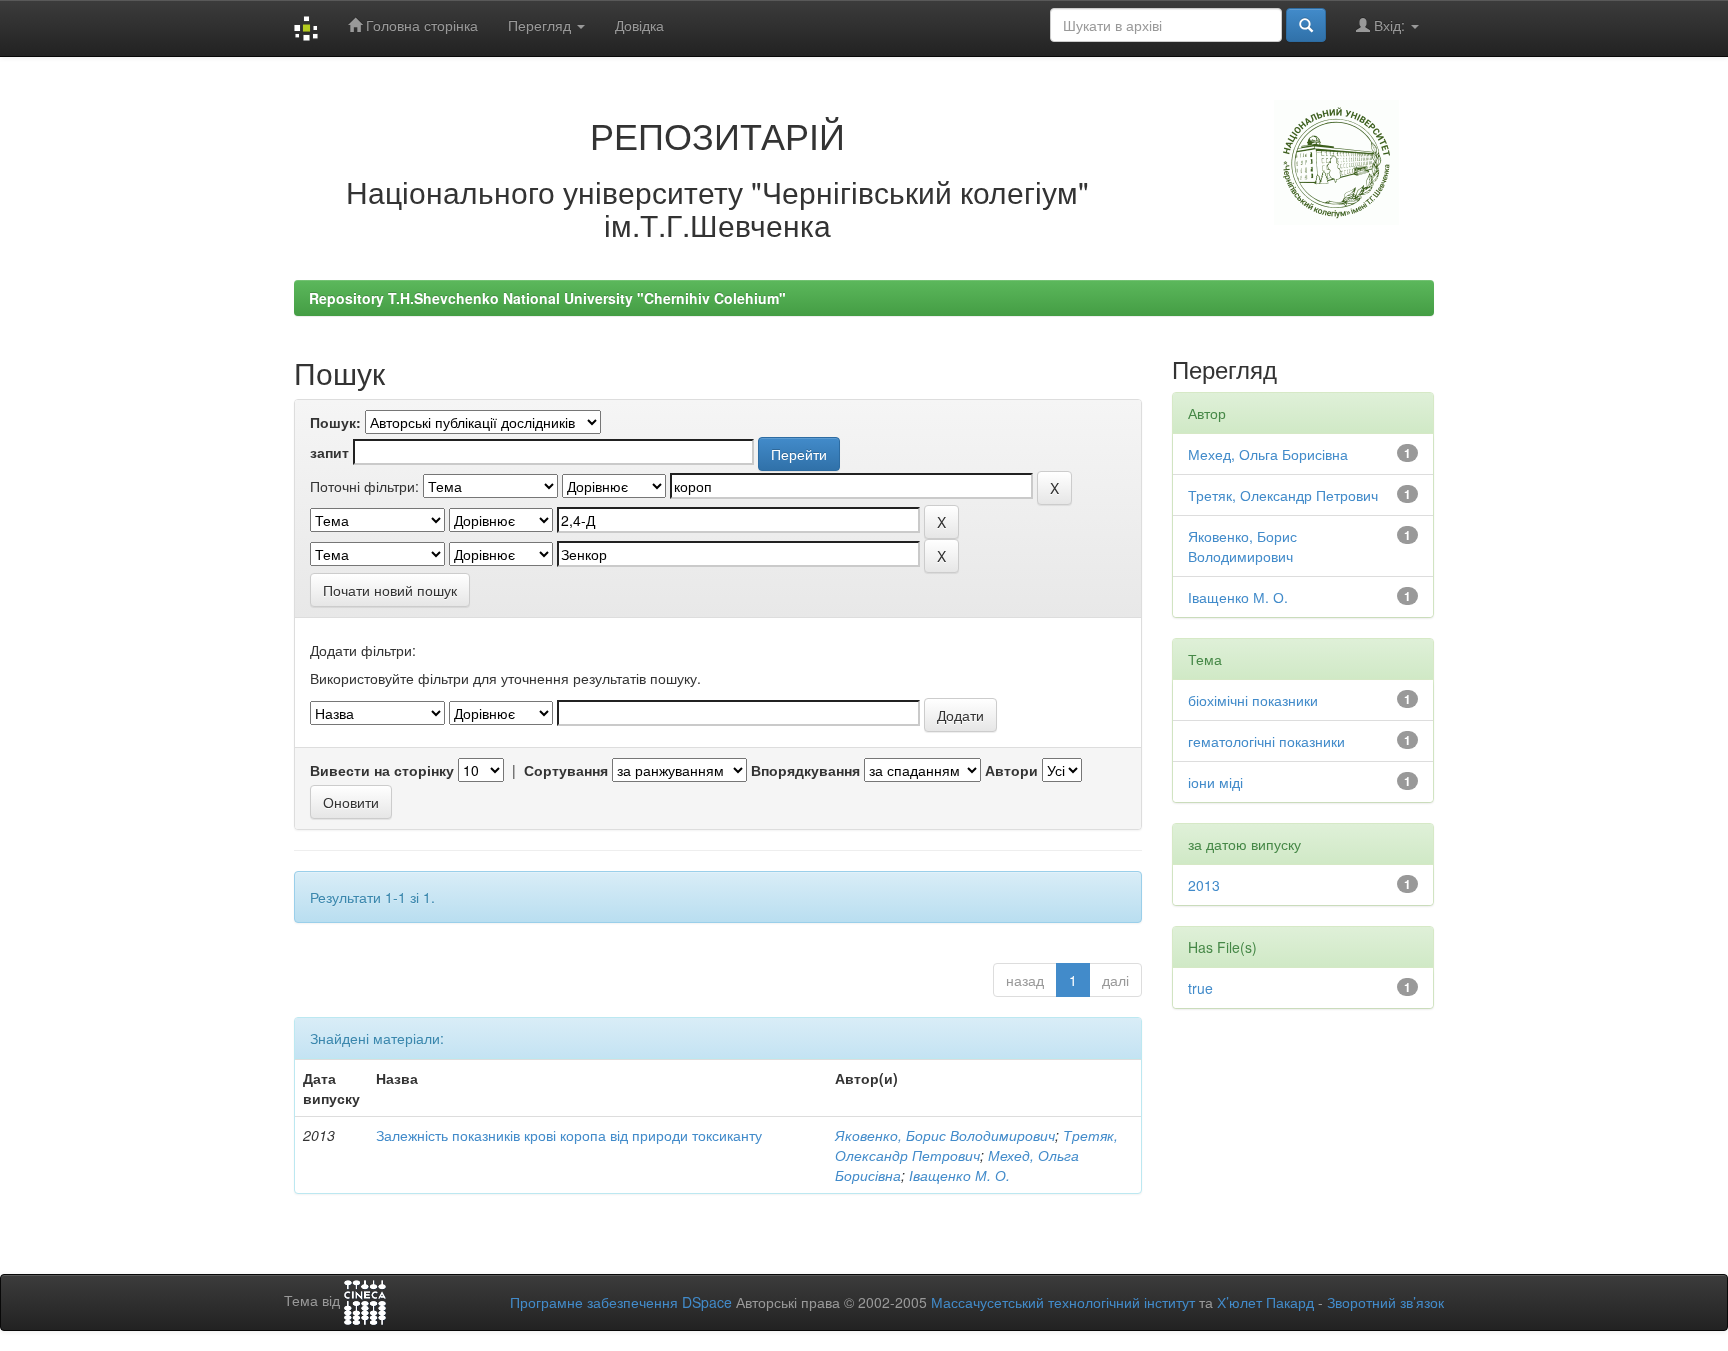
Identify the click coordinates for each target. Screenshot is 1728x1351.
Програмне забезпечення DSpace (621, 1302)
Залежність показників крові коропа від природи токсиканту (569, 1135)
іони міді (1215, 782)
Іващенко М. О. (959, 1175)
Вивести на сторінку (382, 770)
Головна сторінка (420, 25)
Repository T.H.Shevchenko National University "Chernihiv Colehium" (547, 298)
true (1200, 988)
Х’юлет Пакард (1265, 1302)
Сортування (566, 770)
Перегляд (541, 25)
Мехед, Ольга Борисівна (1268, 454)
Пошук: (335, 422)
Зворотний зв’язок (1385, 1302)
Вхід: (1389, 25)
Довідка (639, 25)
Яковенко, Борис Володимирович (945, 1135)
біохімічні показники (1253, 700)
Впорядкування (805, 770)
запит (329, 452)
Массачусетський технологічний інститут (1063, 1302)
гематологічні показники (1266, 741)
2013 (1204, 885)
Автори (1011, 770)
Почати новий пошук (390, 590)
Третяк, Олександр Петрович (976, 1145)
